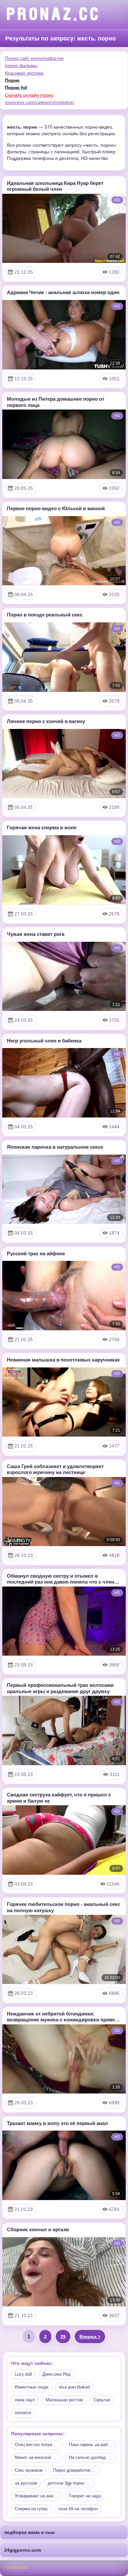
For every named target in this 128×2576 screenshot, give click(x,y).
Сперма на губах (31, 2509)
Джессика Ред (56, 2374)
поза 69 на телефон (78, 2509)
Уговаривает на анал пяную (38, 2496)
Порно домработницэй (75, 2470)
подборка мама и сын (29, 2532)
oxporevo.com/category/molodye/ (40, 102)
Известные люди (32, 2387)
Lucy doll (23, 2374)
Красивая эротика (24, 73)
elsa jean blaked (74, 2387)
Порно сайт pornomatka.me (34, 58)
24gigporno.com (23, 2550)
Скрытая (102, 2400)
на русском (26, 2483)
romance (23, 2413)
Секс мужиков (29, 2470)
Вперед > (90, 2337)
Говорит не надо (85, 2496)
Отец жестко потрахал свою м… (38, 2445)
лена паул (25, 2400)
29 (63, 2337)
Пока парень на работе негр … (93, 2445)
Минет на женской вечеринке (38, 2457)
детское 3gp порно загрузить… (71, 2483)
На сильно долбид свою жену (93, 2457)
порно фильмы (21, 65)
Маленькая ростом (64, 2400)
